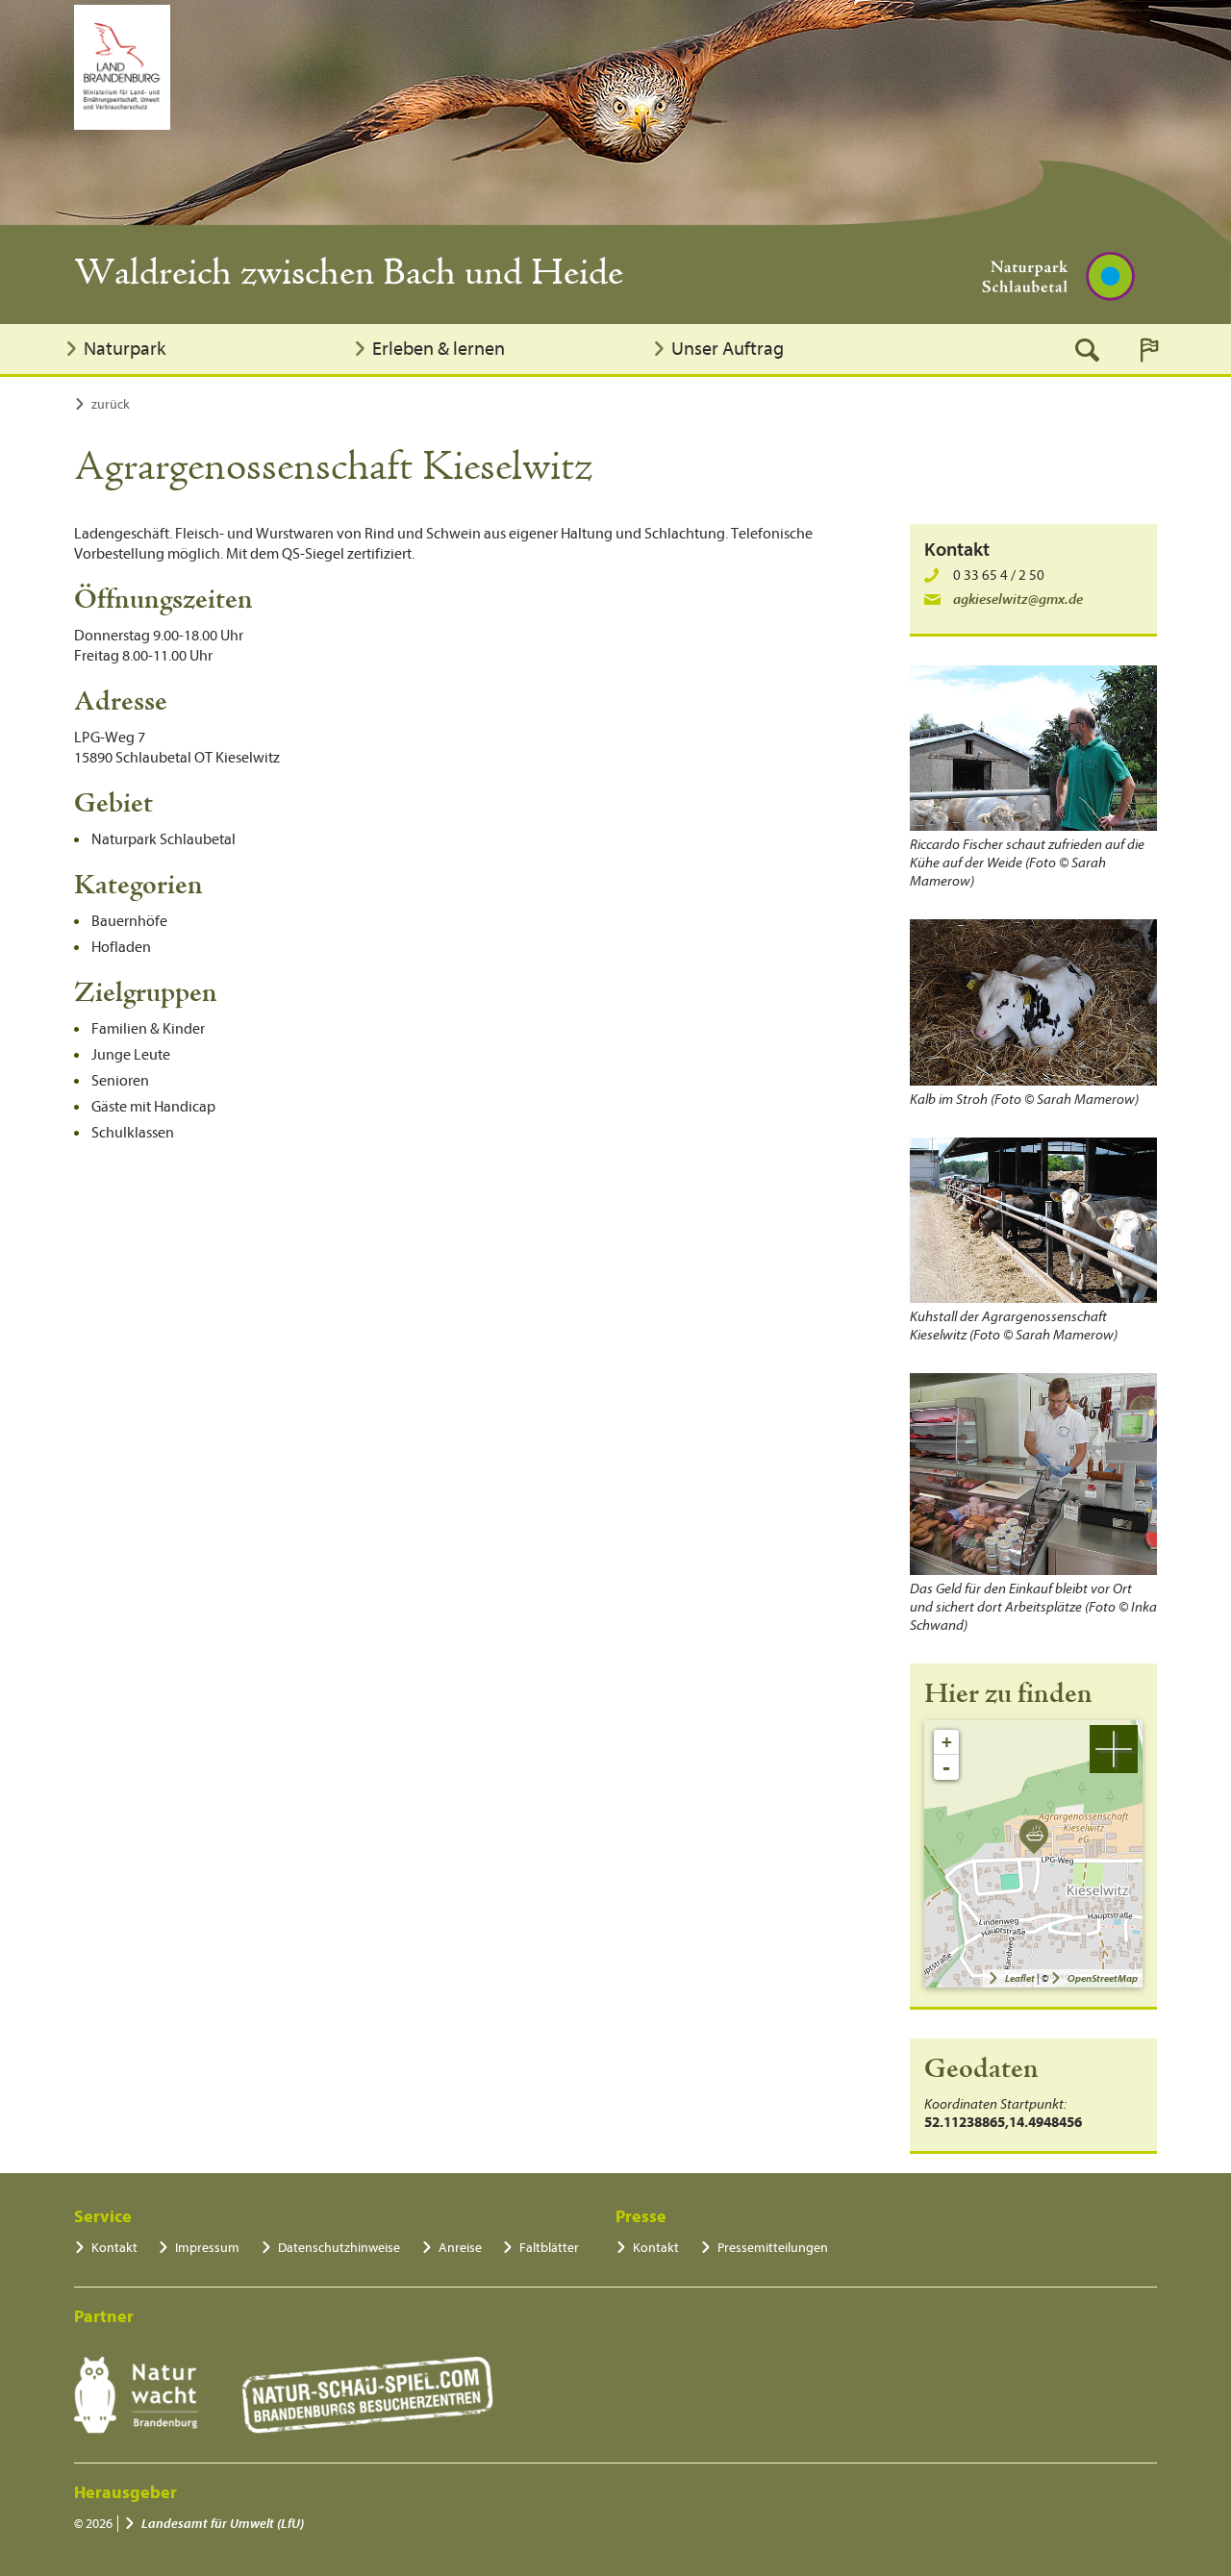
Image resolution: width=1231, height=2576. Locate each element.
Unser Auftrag (728, 349)
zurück (111, 404)
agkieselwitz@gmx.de (1018, 600)
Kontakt (114, 2248)
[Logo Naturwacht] (136, 2395)
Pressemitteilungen (773, 2248)
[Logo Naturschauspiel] (368, 2395)
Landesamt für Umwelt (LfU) (223, 2524)
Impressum (207, 2248)
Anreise (460, 2248)
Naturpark (125, 349)
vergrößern (1114, 1749)
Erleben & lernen (439, 349)
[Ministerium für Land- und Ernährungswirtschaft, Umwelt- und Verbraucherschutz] (122, 67)
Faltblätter (549, 2248)
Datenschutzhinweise (339, 2248)
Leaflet (1020, 1978)
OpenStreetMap (1103, 1978)
